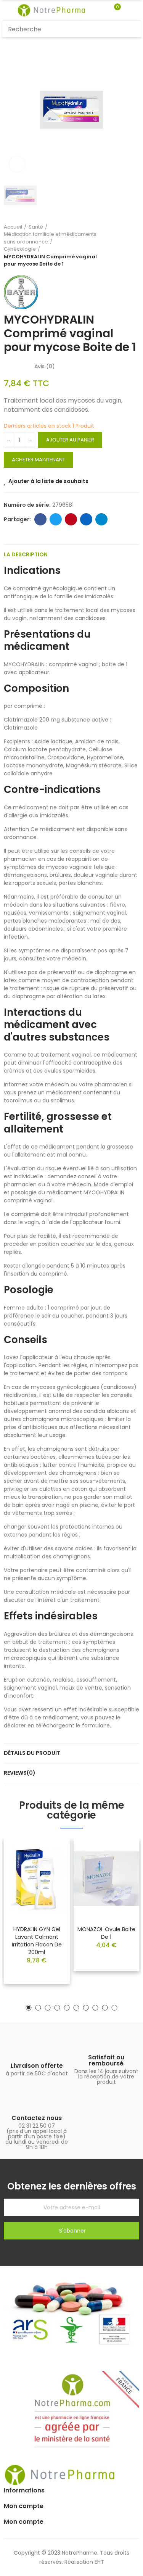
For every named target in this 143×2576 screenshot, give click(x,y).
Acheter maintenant (39, 460)
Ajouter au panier (70, 440)
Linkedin (86, 519)
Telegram (101, 519)
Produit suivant (133, 245)
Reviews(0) (20, 1773)
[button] (29, 2008)
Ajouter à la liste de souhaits (48, 481)
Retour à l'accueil (124, 245)
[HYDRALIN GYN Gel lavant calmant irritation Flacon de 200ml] (37, 1879)
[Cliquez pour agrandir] (17, 164)
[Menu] (6, 10)
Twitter (56, 519)
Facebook (40, 519)
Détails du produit (32, 1753)
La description (26, 554)
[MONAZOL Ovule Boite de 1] (107, 1879)
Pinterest (71, 519)
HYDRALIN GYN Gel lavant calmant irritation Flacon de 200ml (37, 1941)
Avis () (45, 366)
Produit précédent (114, 245)
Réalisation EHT (84, 2562)
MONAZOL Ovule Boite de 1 (106, 1933)
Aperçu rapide (51, 1867)
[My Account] (129, 10)
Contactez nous (37, 2118)
